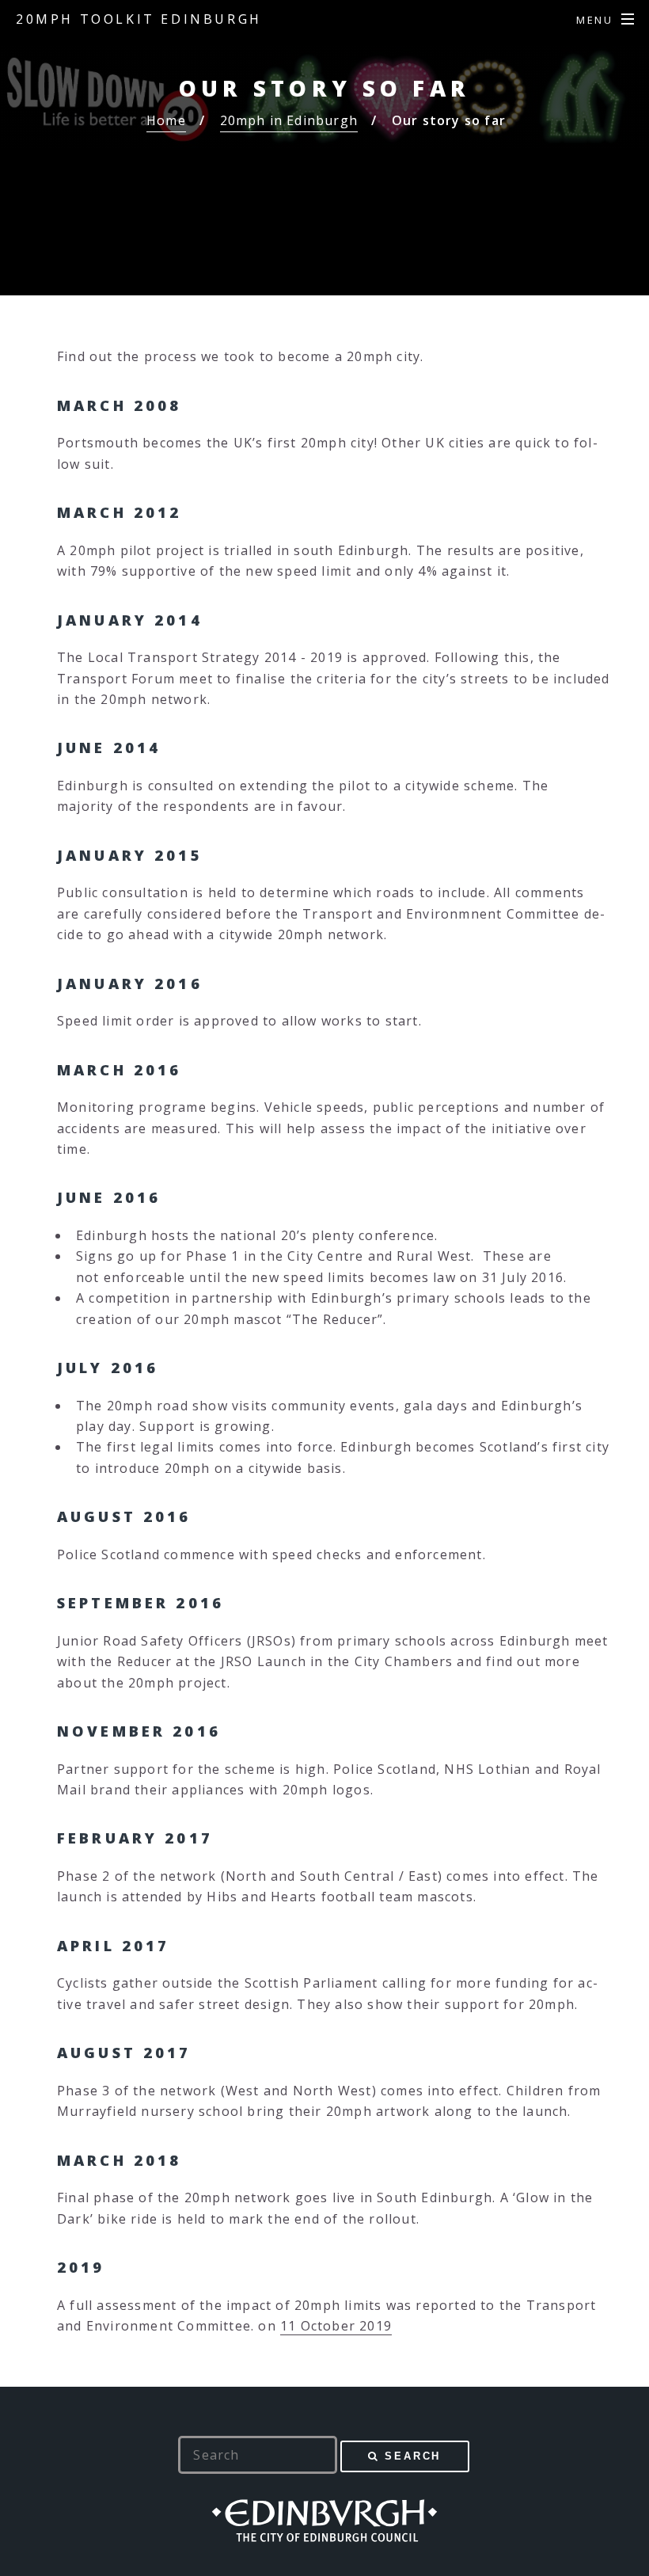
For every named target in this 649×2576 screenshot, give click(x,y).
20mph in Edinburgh (289, 120)
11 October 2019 (336, 2326)
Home (166, 120)
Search (413, 2456)
